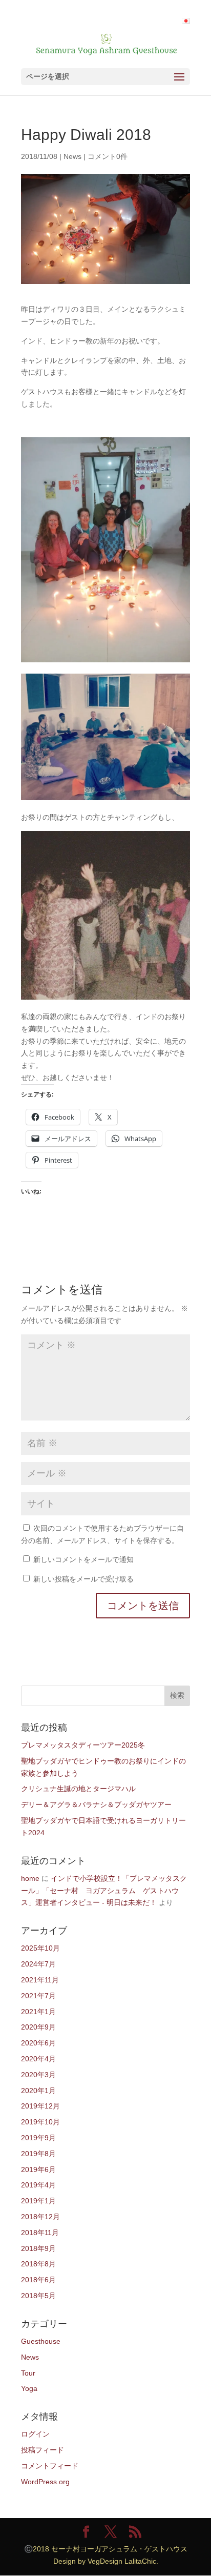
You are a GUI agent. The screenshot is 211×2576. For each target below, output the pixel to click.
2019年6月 (38, 2169)
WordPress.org (45, 2482)
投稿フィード (43, 2450)
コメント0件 (108, 156)
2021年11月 (40, 1980)
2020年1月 (38, 2091)
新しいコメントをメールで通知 (83, 1559)
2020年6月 (38, 2043)
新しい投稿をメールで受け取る (83, 1579)
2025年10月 (40, 1948)
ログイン (35, 2434)
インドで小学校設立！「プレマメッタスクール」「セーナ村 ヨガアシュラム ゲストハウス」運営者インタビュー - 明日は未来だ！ (104, 1891)
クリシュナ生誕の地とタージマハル (78, 1789)
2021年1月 (38, 2012)
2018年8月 (38, 2264)
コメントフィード (50, 2466)
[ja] (186, 21)
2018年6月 (38, 2280)
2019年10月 (40, 2122)
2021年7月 (38, 1996)
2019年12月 (40, 2106)
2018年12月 (40, 2217)
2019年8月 (38, 2154)
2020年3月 (38, 2075)
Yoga (29, 2388)
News (72, 156)
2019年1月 (38, 2201)
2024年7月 (38, 1964)
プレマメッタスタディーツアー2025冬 (83, 1745)
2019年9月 (38, 2138)
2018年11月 (40, 2233)
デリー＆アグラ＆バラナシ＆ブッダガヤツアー (96, 1804)
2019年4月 (38, 2185)
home (30, 1878)
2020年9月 (38, 2027)
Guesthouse (41, 2341)
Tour (28, 2373)
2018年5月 (38, 2296)
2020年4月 (38, 2059)
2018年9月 (38, 2248)
